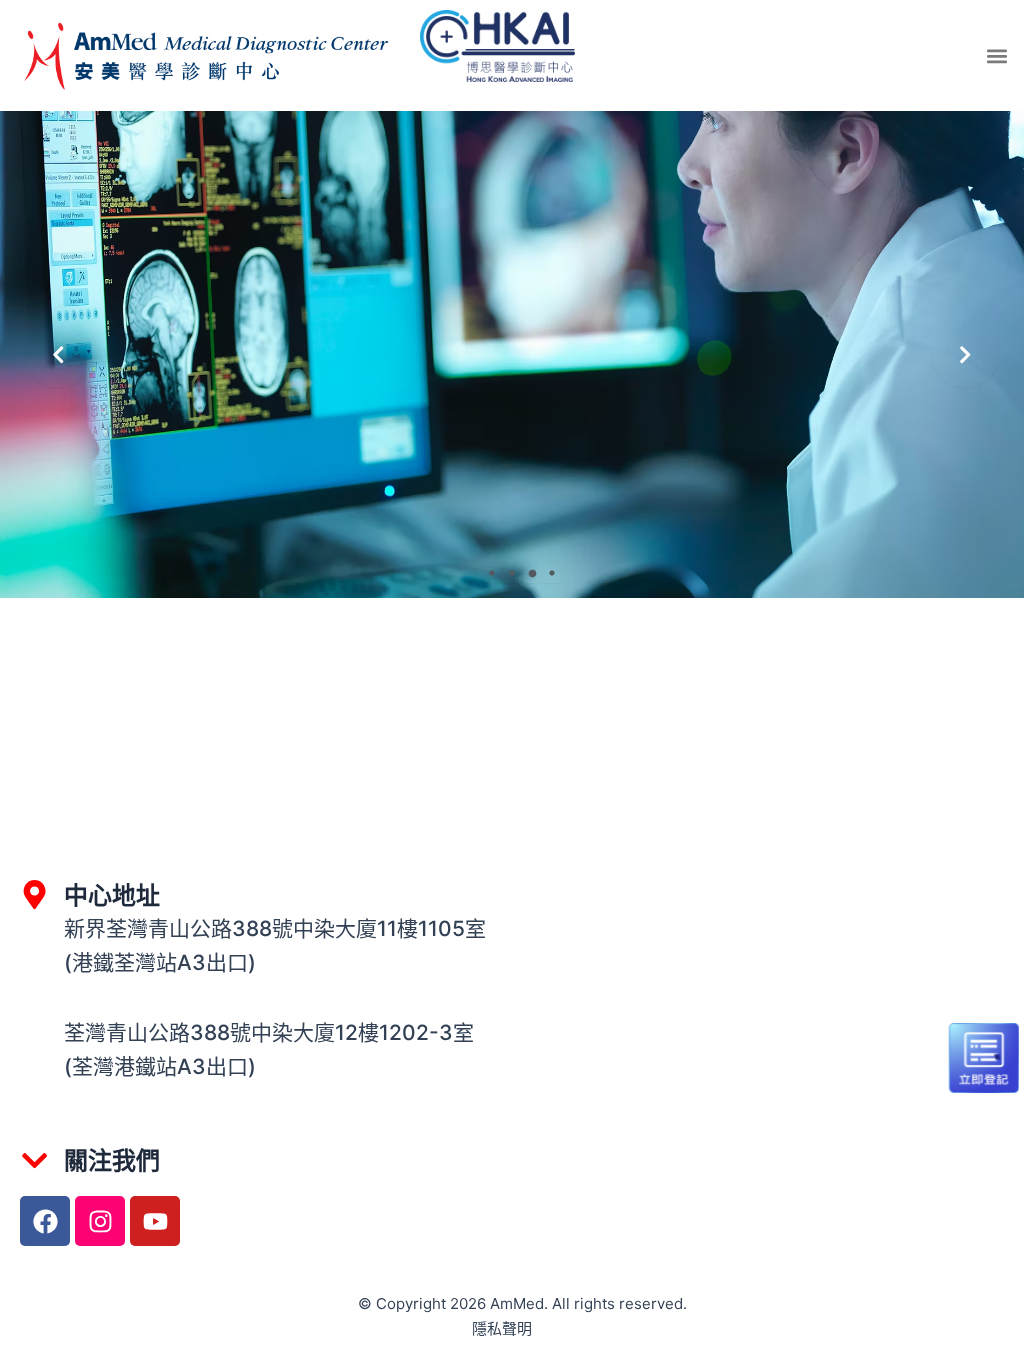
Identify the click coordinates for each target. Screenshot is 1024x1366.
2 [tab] (512, 573)
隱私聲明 (502, 1328)
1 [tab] (492, 573)
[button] (997, 55)
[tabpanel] (512, 354)
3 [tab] (532, 573)
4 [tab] (552, 573)
